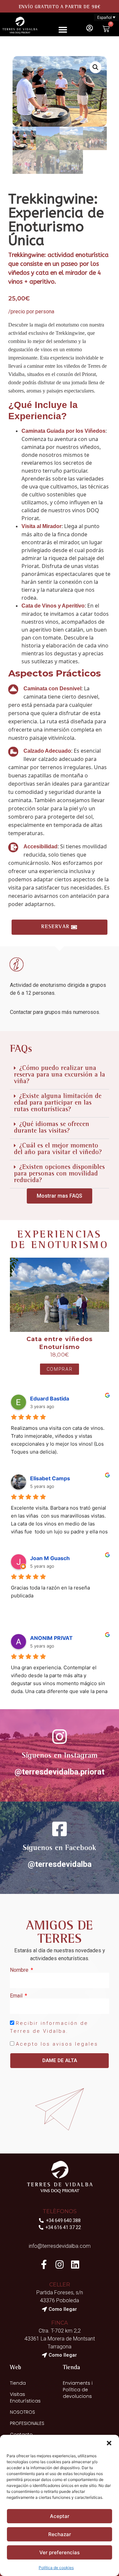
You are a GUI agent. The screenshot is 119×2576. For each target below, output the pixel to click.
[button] (109, 2443)
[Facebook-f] (44, 2264)
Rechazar (60, 2534)
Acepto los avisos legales (57, 2044)
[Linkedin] (75, 2264)
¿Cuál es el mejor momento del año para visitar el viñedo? (58, 1149)
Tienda (18, 2383)
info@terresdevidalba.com (60, 2246)
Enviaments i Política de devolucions (78, 2390)
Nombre (20, 1970)
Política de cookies (56, 2568)
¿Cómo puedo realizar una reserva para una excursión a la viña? (59, 1075)
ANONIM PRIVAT (51, 1638)
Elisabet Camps (50, 1478)
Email (17, 1996)
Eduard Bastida (50, 1398)
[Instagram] (59, 2264)
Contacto (21, 2435)
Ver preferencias (59, 2552)
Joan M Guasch (50, 1558)
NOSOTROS (22, 2412)
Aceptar (60, 2516)
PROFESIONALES (27, 2423)
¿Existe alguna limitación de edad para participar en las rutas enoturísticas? (58, 1103)
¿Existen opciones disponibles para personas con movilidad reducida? (59, 1174)
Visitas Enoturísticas (25, 2398)
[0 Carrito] (106, 29)
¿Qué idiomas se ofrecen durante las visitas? (52, 1128)
